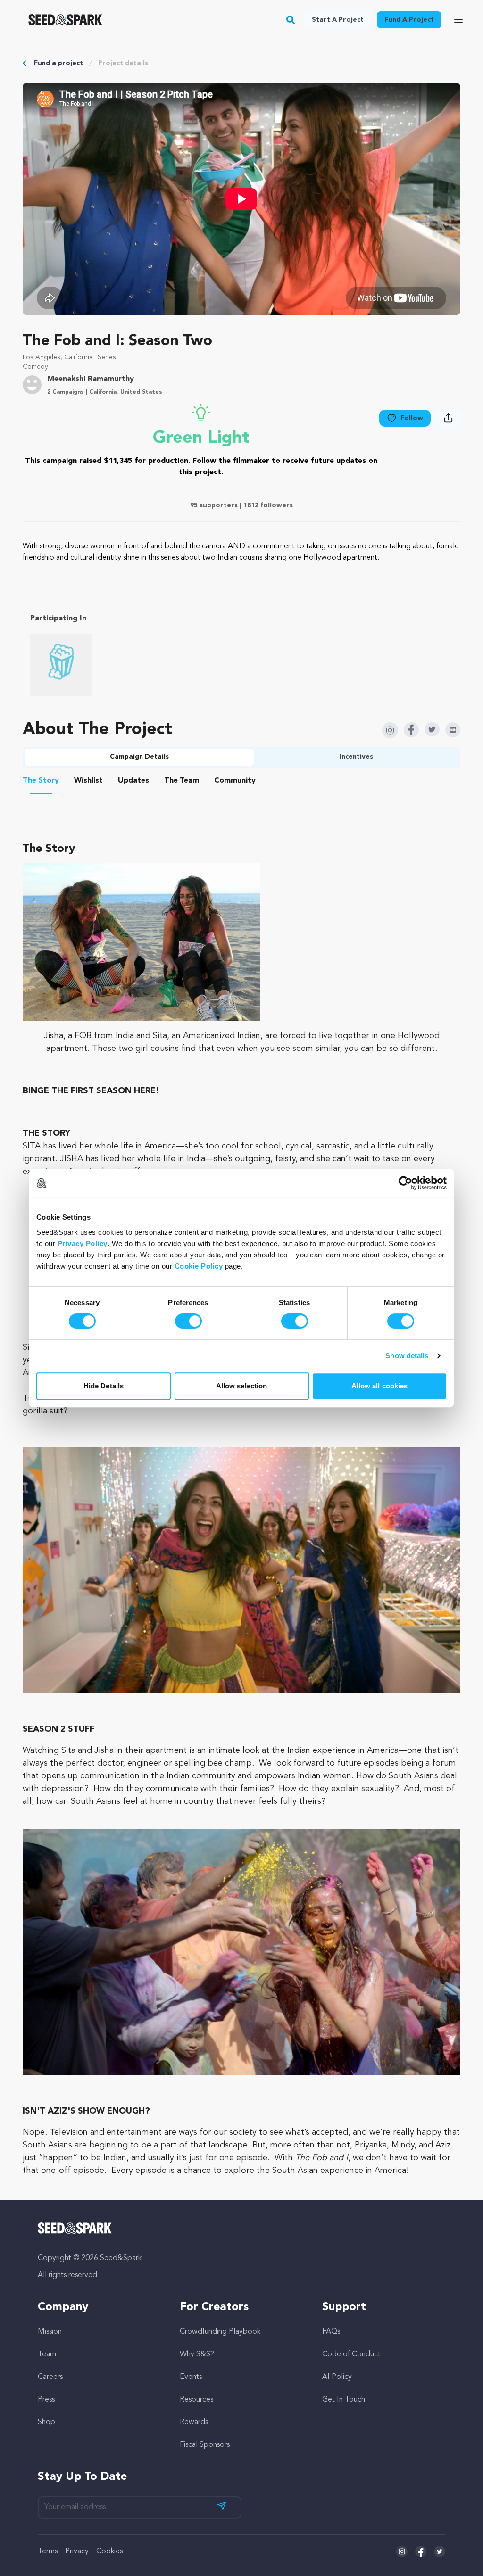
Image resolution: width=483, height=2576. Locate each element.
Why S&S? (197, 2354)
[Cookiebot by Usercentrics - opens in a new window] (405, 1183)
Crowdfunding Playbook (220, 2332)
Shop (46, 2422)
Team (47, 2354)
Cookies (109, 2551)
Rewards (194, 2422)
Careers (50, 2377)
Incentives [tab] (356, 757)
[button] (291, 20)
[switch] (188, 1321)
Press (46, 2400)
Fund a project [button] (409, 20)
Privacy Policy (83, 1243)
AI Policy (337, 2377)
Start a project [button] (338, 20)
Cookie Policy (199, 1266)
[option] (63, 665)
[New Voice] (61, 665)
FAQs (331, 2332)
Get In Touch (344, 2400)
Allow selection (242, 1386)
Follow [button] (412, 418)
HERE (145, 1091)
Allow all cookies (380, 1386)
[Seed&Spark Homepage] (65, 20)
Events (191, 2377)
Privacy (77, 2551)
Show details (407, 1356)
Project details (123, 63)
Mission (50, 2332)
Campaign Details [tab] (139, 757)
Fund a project (58, 63)
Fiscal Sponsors (205, 2445)
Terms (48, 2551)
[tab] (41, 782)
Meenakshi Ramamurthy (91, 379)
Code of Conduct (351, 2354)
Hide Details (104, 1386)
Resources (196, 2400)
